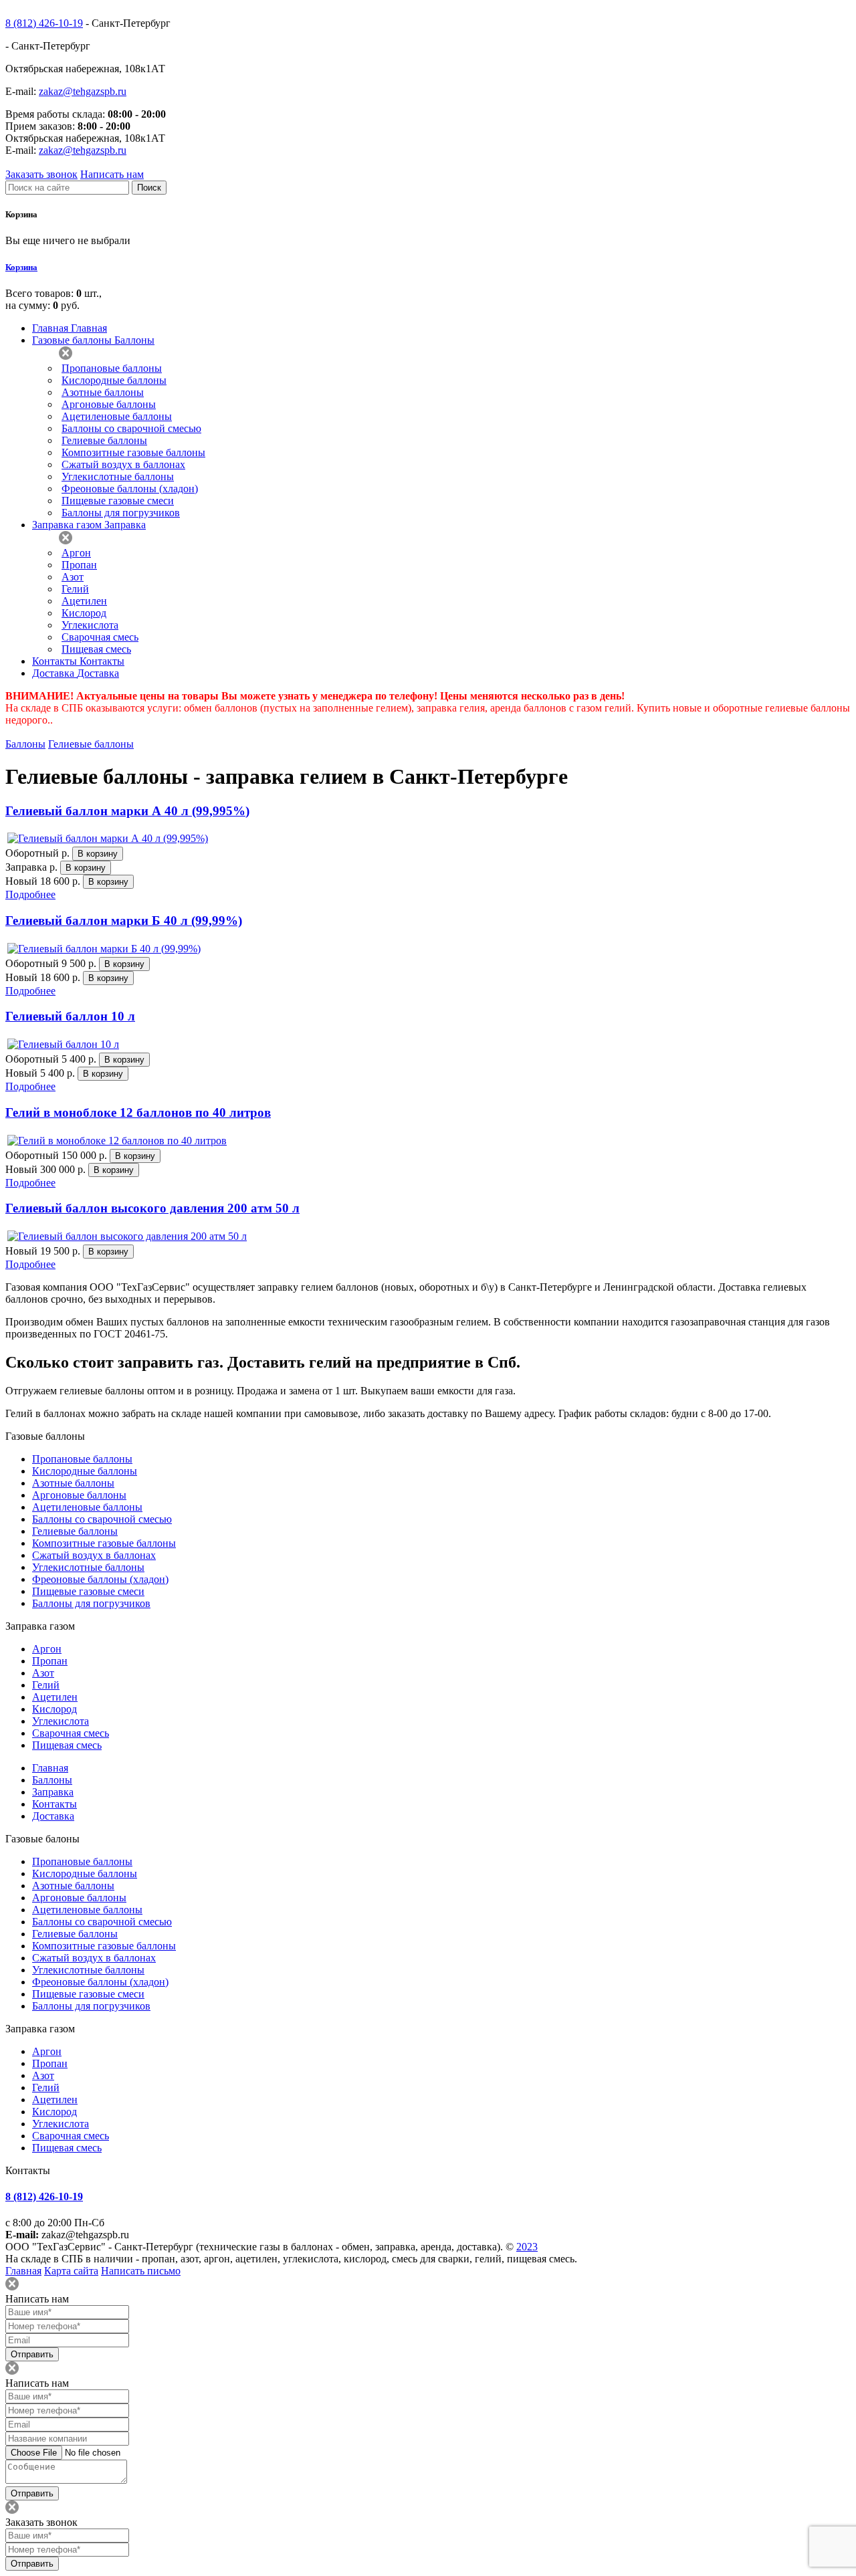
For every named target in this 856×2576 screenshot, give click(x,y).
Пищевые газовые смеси (118, 501)
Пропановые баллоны (112, 368)
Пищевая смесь (96, 649)
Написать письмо (141, 2271)
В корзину (98, 854)
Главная (50, 1768)
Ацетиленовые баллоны (117, 416)
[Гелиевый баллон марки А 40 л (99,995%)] (108, 838)
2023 (527, 2247)
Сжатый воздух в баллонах (123, 464)
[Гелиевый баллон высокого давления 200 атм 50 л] (127, 1236)
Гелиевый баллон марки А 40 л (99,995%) (127, 811)
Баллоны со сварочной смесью (131, 428)
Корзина (21, 267)
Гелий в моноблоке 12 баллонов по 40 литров (138, 1112)
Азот (73, 577)
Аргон (76, 553)
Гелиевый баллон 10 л (70, 1016)
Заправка (53, 1792)
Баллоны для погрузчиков (121, 513)
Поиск (149, 188)
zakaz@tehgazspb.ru (83, 91)
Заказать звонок (41, 174)
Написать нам (112, 174)
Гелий (75, 589)
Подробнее (30, 894)
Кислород (84, 613)
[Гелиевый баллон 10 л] (63, 1044)
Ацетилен (84, 601)
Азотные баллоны (103, 392)
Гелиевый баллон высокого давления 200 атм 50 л (152, 1208)
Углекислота (90, 625)
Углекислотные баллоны (118, 476)
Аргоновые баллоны (109, 404)
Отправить (32, 2354)
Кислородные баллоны (114, 380)
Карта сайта (71, 2271)
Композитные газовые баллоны (133, 452)
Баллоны (25, 744)
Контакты (55, 1804)
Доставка (53, 1816)
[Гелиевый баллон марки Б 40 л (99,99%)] (104, 949)
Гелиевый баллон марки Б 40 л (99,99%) (124, 921)
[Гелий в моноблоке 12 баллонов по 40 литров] (117, 1141)
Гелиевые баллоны (104, 440)
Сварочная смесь (100, 637)
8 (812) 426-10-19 (44, 23)
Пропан (79, 565)
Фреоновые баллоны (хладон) (130, 489)
